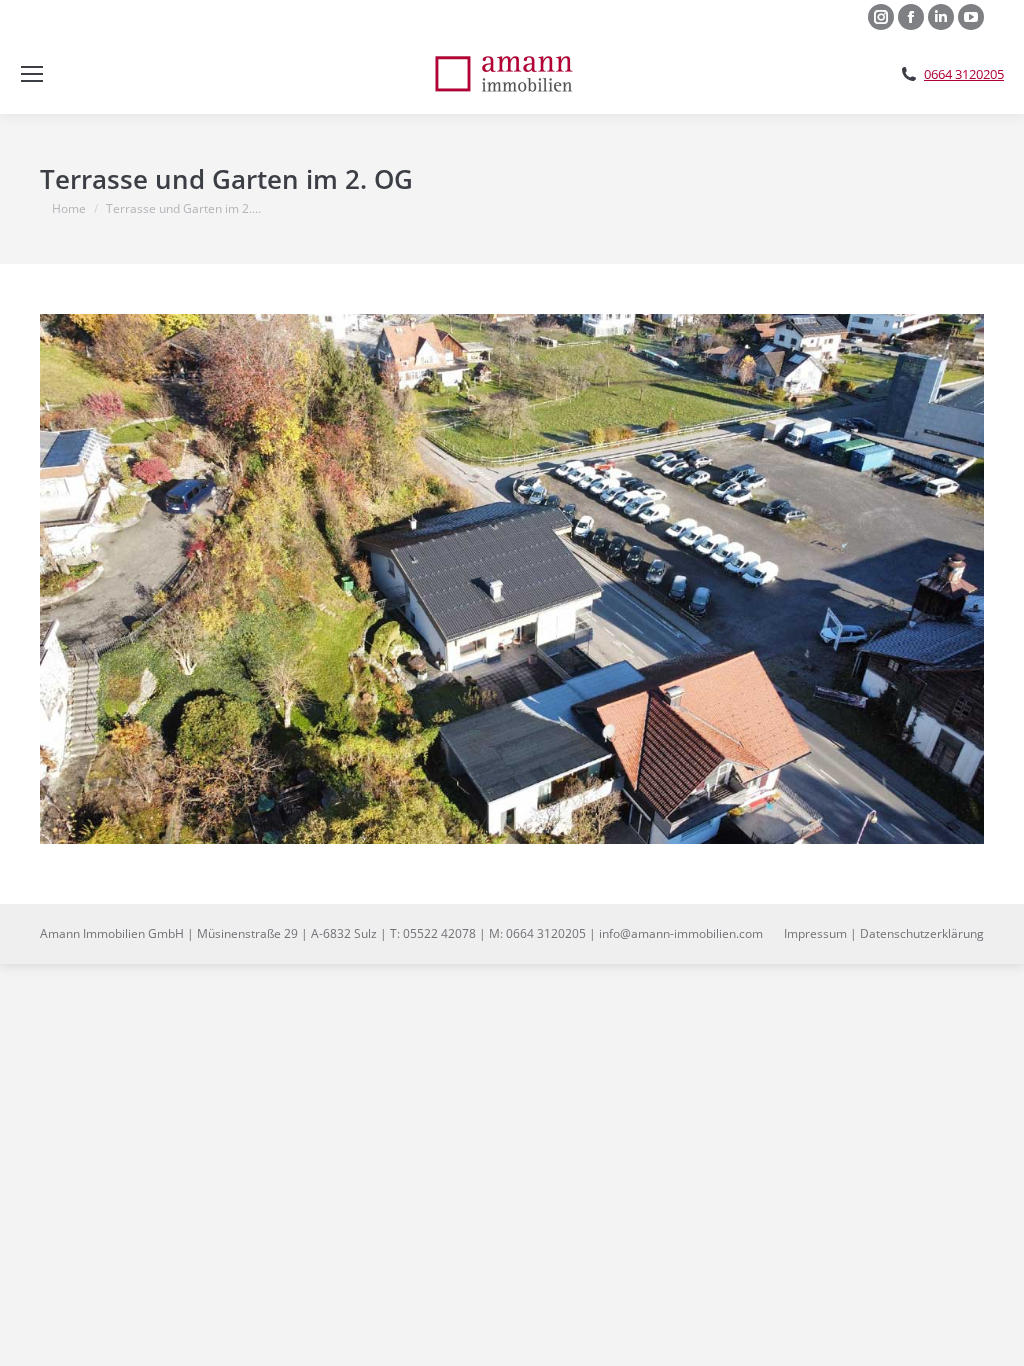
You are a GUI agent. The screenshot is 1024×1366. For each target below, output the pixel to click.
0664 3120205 (964, 74)
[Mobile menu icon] (32, 74)
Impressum (815, 933)
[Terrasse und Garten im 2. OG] (512, 579)
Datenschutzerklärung (922, 933)
